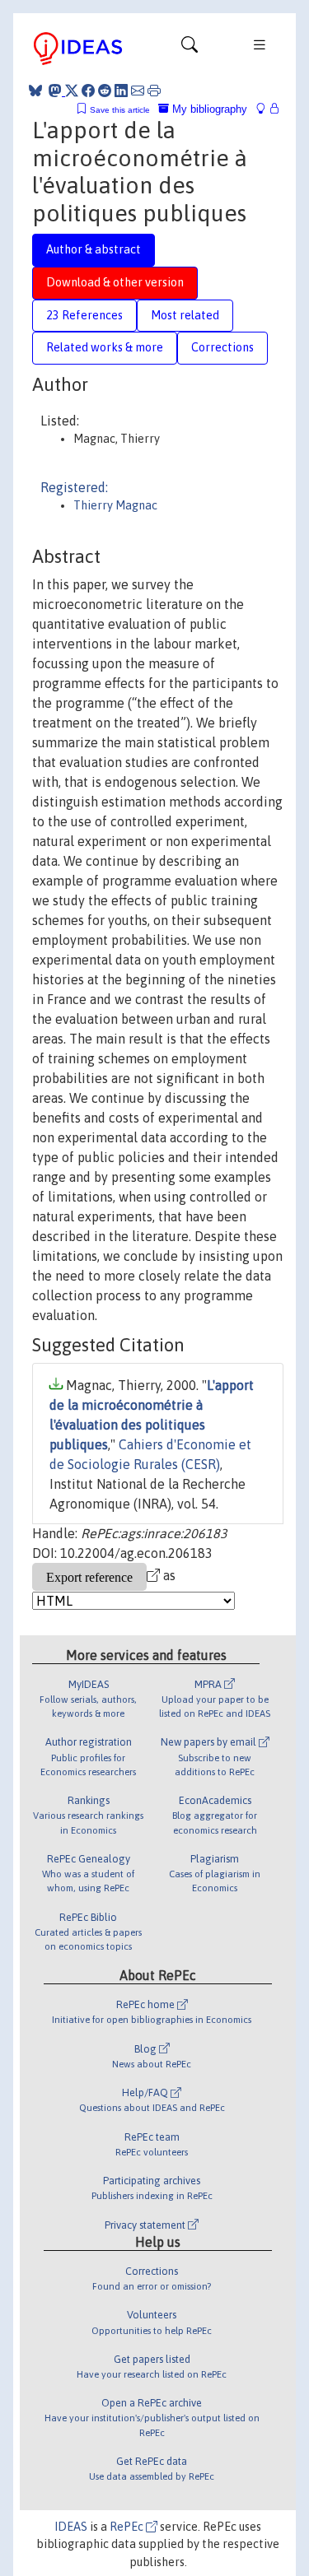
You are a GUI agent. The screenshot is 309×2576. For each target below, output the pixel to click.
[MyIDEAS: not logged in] (265, 109)
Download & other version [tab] (115, 282)
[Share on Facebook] (88, 91)
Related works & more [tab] (105, 347)
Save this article (120, 110)
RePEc (128, 2527)
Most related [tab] (185, 315)
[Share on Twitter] (72, 91)
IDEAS (71, 2527)
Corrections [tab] (222, 347)
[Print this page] (154, 91)
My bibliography (208, 109)
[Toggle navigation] (190, 49)
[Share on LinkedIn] (121, 91)
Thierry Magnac (115, 505)
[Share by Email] (138, 91)
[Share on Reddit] (105, 91)
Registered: (74, 487)
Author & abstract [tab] (94, 249)
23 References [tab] (84, 315)
